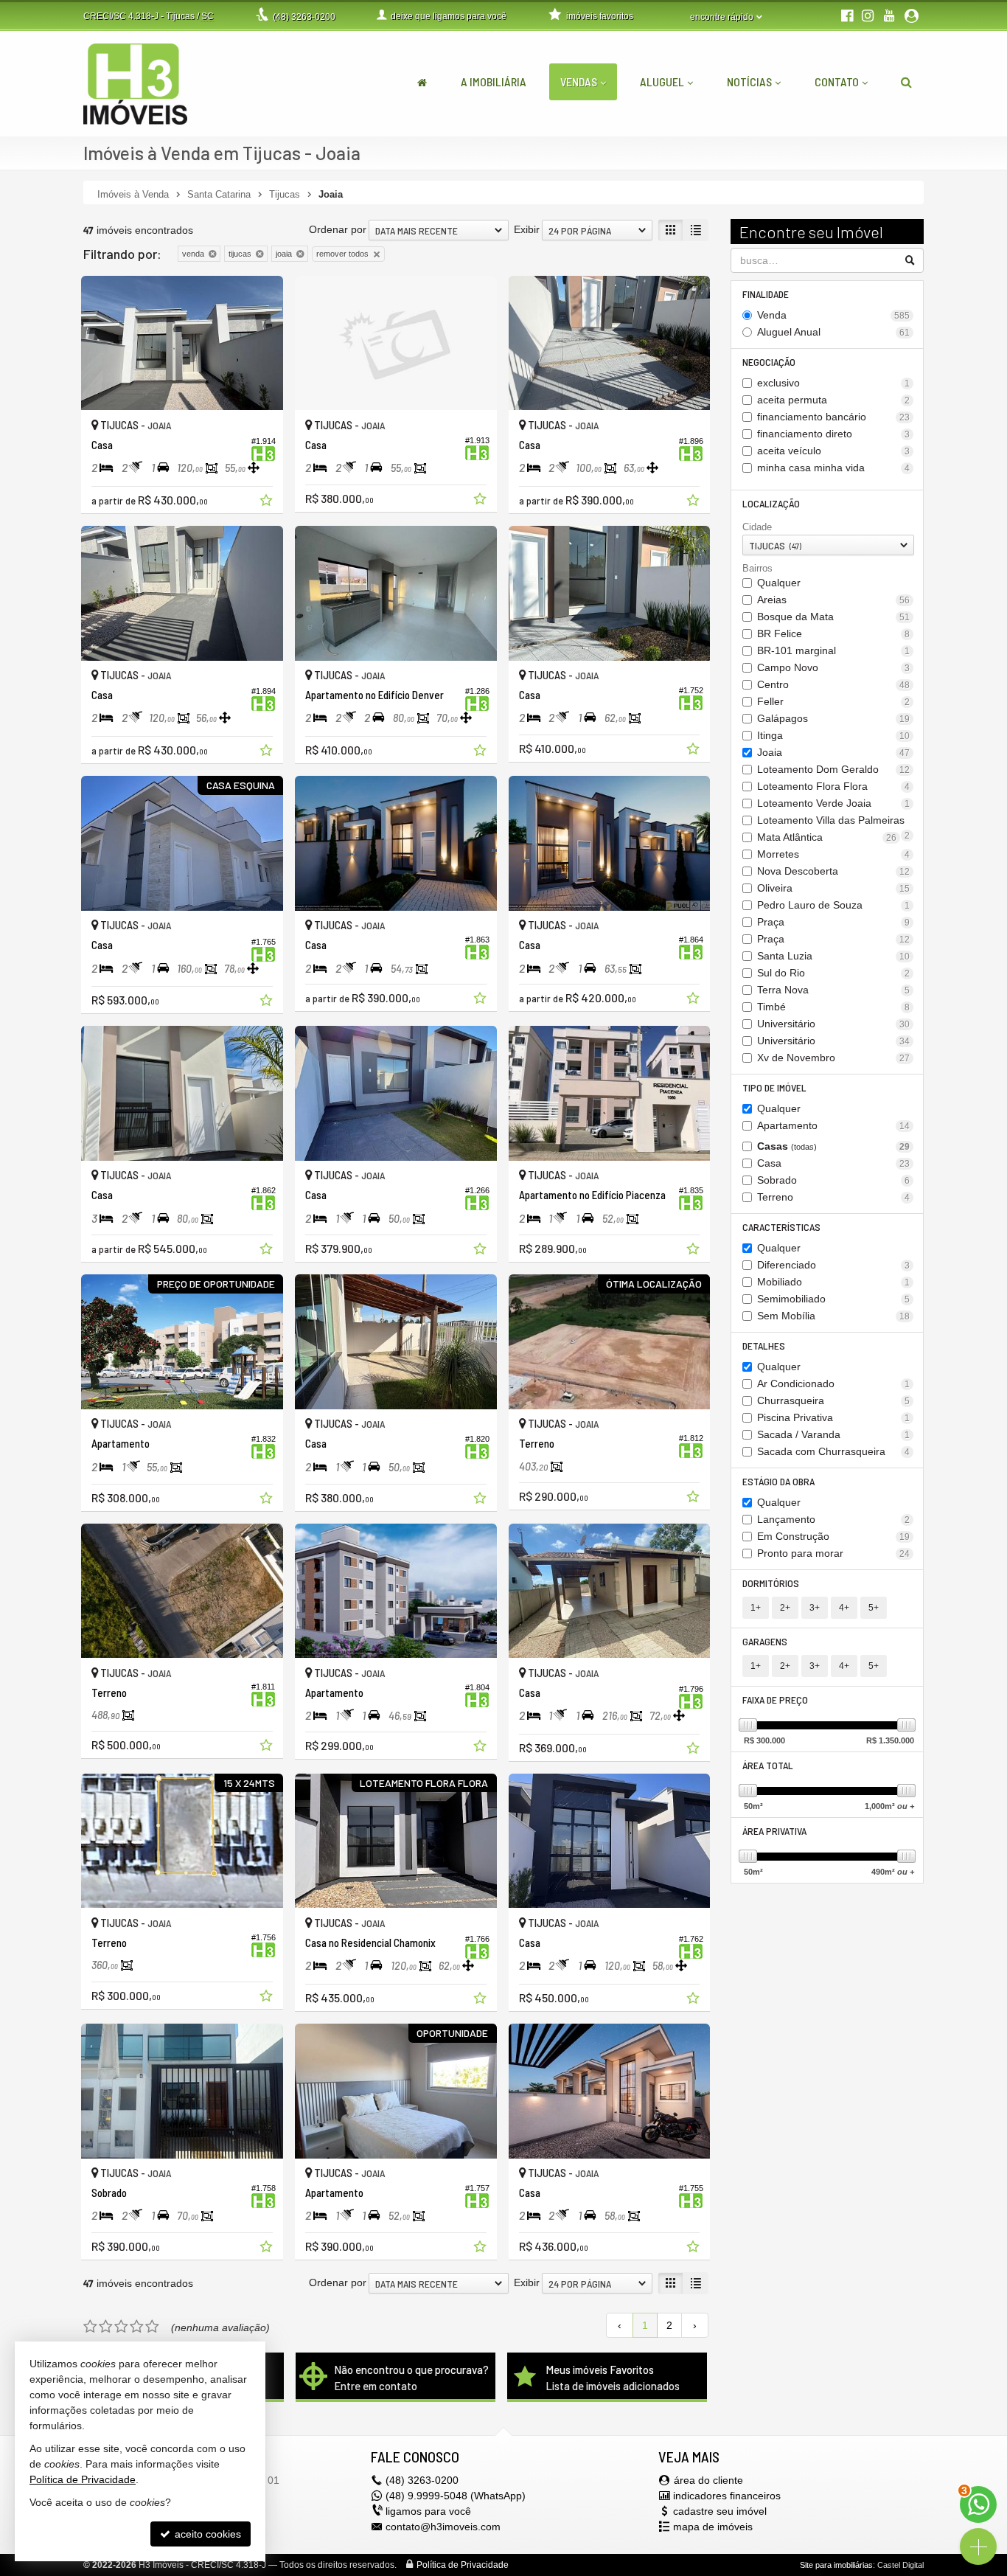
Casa (834, 1163)
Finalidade (766, 294)
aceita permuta (834, 400)
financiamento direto (834, 434)
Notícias (749, 81)
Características (781, 1227)
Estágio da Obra (778, 1481)
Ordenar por (338, 229)
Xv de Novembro (834, 1058)
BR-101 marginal (834, 650)
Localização (771, 503)
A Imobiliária (494, 81)
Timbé (834, 1007)
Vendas (579, 81)
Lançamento (834, 1519)
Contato (837, 81)
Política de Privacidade (463, 2565)
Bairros (757, 568)
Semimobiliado (834, 1299)
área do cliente (708, 2480)
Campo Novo (834, 667)
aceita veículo (834, 451)
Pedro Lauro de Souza (834, 905)
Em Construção (834, 1536)
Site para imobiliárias (836, 2565)
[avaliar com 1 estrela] (90, 2327)
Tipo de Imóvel (774, 1087)
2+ (785, 1608)
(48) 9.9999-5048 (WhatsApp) (456, 2496)
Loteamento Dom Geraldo (834, 769)
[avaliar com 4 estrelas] (137, 2327)
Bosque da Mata (834, 617)
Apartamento (834, 1125)
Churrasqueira (834, 1400)
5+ (874, 1608)
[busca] (906, 82)
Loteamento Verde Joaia (834, 803)
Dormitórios (771, 1583)
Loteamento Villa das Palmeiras (834, 821)
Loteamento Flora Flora (834, 786)
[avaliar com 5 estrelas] (152, 2327)
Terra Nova (834, 990)
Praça (834, 922)
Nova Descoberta (834, 871)
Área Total (768, 1765)
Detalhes (764, 1346)
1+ (756, 1608)
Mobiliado (834, 1282)
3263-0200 (304, 17)
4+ (844, 1608)
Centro (834, 684)
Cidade (757, 527)
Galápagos (834, 718)
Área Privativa (774, 1831)
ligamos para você (428, 2511)
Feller (834, 701)
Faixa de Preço (775, 1700)
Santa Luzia (834, 956)
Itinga (834, 735)
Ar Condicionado (834, 1384)
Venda (834, 315)
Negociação (769, 362)
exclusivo (834, 383)
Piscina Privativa (834, 1417)
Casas (834, 1146)
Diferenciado (834, 1265)
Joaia (834, 752)
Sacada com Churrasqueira (834, 1451)
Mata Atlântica (827, 837)
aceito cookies (206, 2534)
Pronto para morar (834, 1553)
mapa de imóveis (713, 2527)
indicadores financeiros (727, 2496)
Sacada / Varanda (834, 1434)
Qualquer (779, 583)
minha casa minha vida (834, 468)
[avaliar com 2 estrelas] (106, 2327)
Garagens (765, 1641)
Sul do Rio (834, 973)
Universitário (834, 1024)
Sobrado (834, 1180)
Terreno (834, 1197)
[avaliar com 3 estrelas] (121, 2327)
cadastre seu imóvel (720, 2511)
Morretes (834, 854)
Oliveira (834, 888)
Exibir (527, 229)
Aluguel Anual (834, 332)
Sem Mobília (834, 1316)
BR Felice (834, 633)
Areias (834, 600)
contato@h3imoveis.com (443, 2527)
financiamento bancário (834, 417)
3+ (815, 1608)
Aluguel (662, 81)
